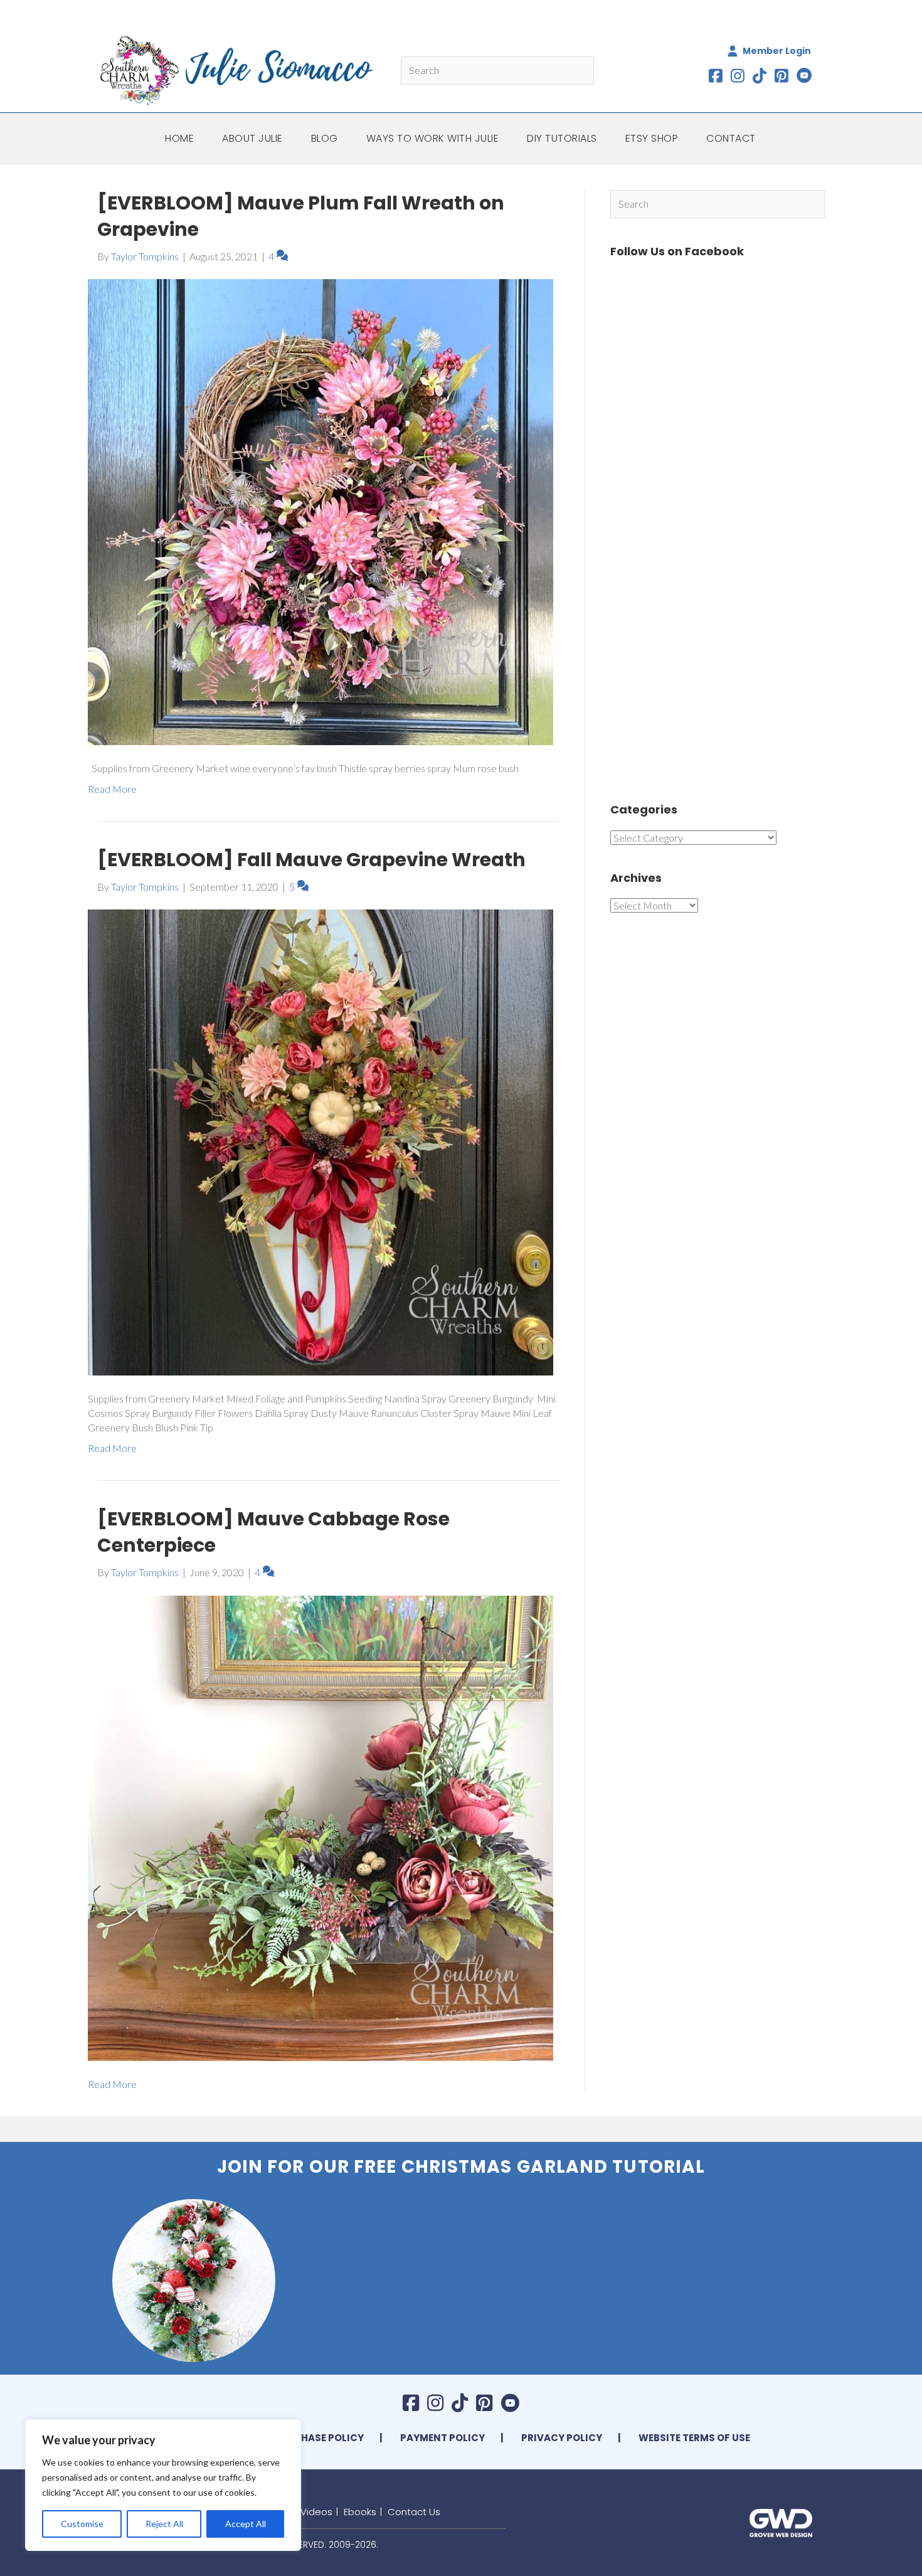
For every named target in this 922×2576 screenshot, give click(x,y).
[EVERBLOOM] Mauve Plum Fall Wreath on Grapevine (301, 216)
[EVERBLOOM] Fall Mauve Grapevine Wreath (311, 860)
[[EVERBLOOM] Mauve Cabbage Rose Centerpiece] (321, 1827)
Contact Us (414, 2512)
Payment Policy (442, 2438)
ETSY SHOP (652, 138)
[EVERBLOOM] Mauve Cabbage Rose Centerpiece (273, 1532)
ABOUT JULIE (252, 138)
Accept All (246, 2524)
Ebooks (360, 2512)
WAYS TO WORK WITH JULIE (433, 138)
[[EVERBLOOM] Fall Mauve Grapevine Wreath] (321, 1141)
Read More (112, 789)
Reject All (164, 2524)
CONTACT (731, 138)
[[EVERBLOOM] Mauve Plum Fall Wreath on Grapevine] (321, 511)
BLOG (325, 138)
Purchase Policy (319, 2438)
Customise (82, 2524)
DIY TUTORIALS (562, 138)
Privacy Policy (562, 2438)
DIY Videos (308, 2512)
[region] (163, 2485)
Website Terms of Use (694, 2438)
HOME (179, 138)
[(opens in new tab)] (781, 2521)
